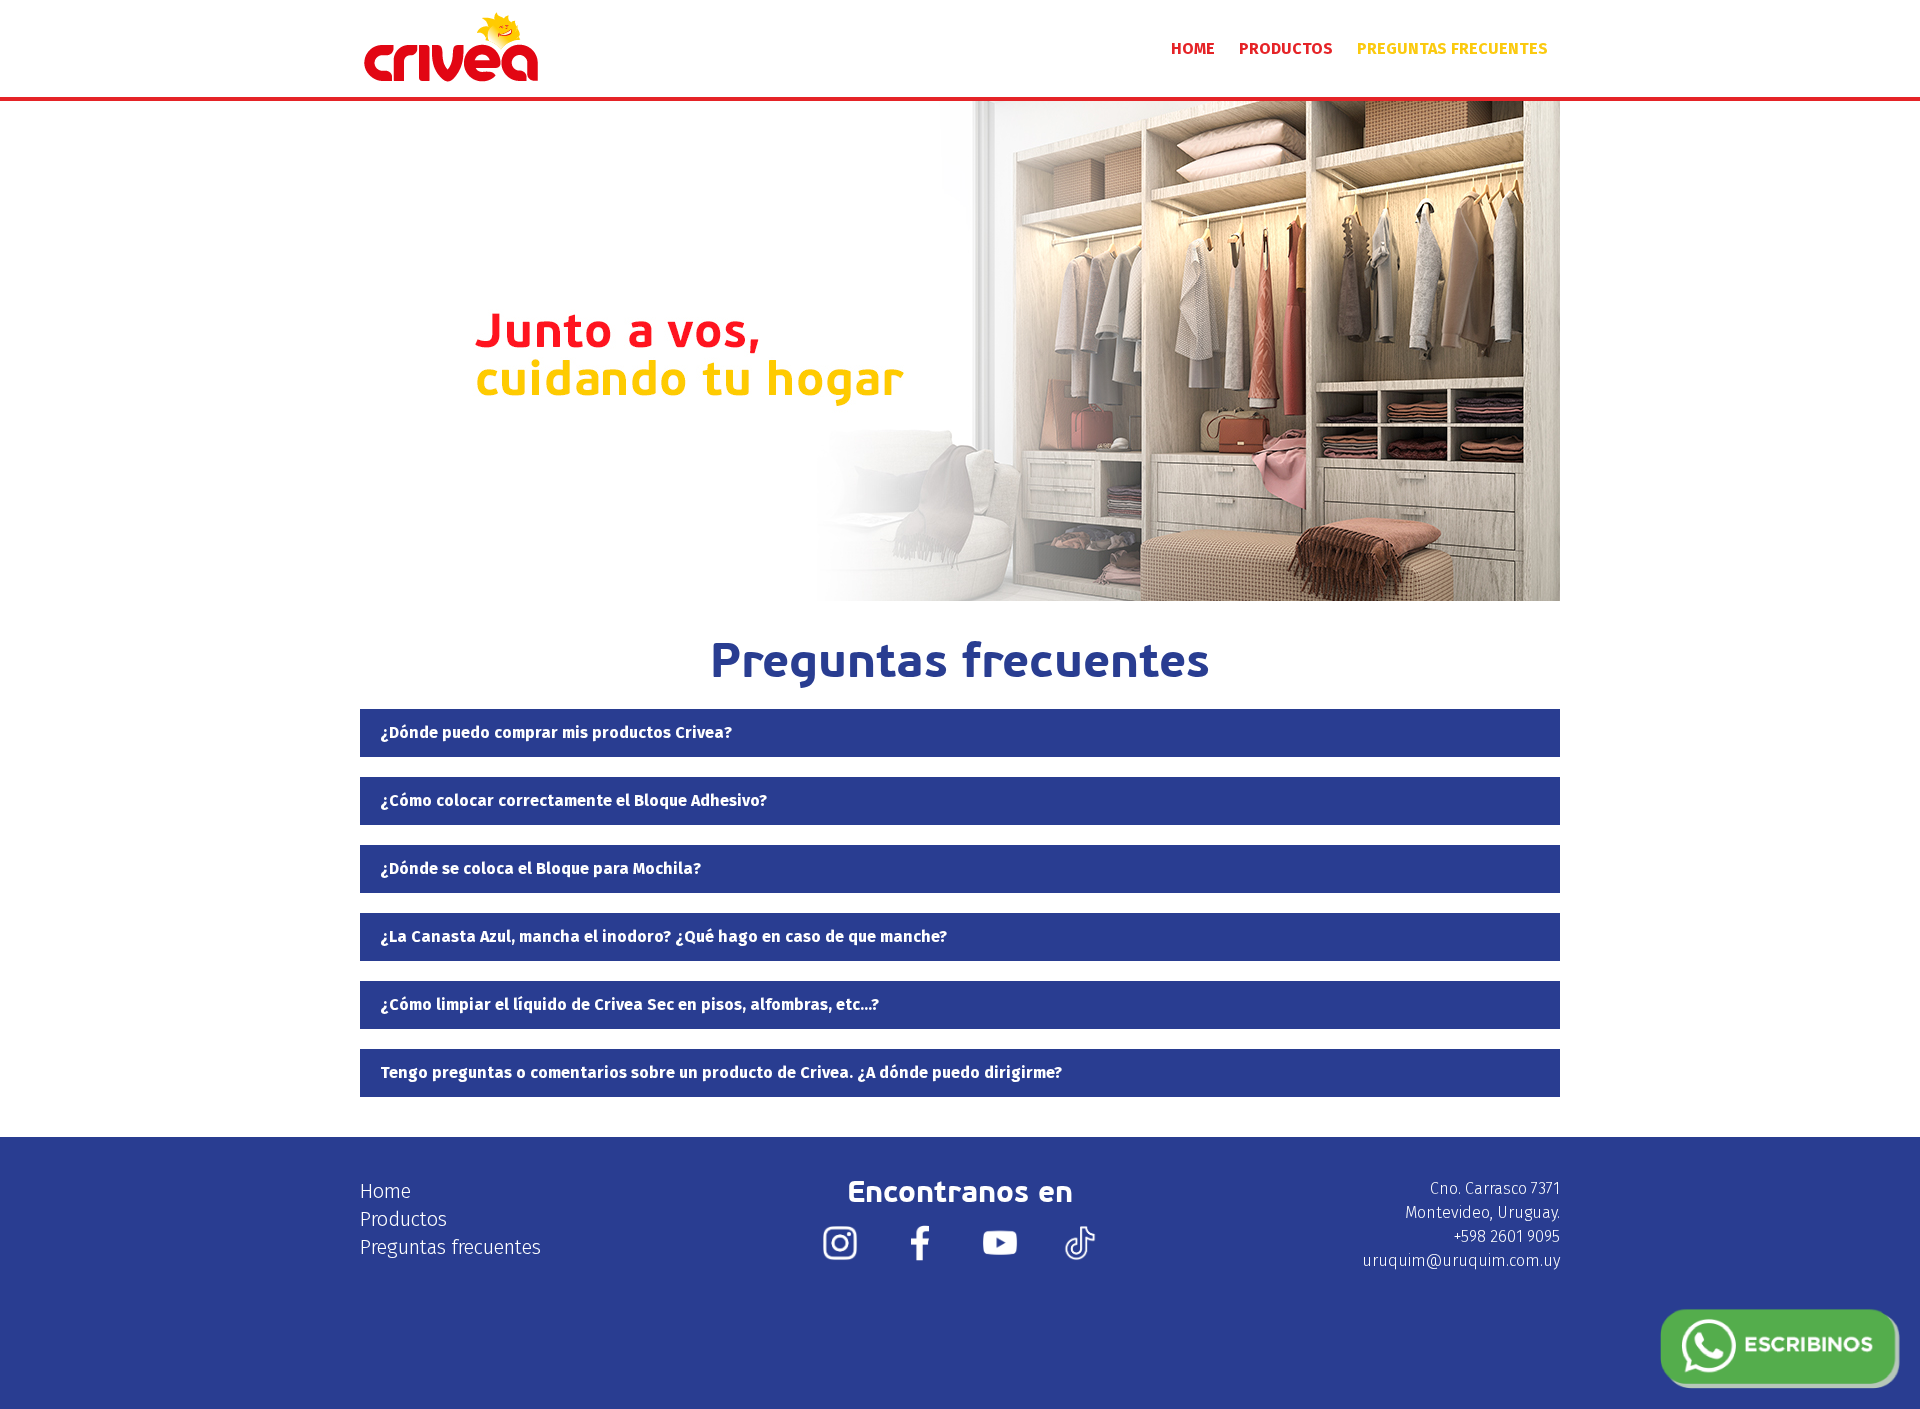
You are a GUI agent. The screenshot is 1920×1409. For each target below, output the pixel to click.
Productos (403, 1219)
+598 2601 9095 (1507, 1236)
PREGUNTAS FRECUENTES (1452, 48)
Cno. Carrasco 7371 (1495, 1188)
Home (385, 1191)
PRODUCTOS (1286, 48)
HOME (1193, 48)
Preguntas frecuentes (450, 1247)
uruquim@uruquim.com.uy (1461, 1260)
